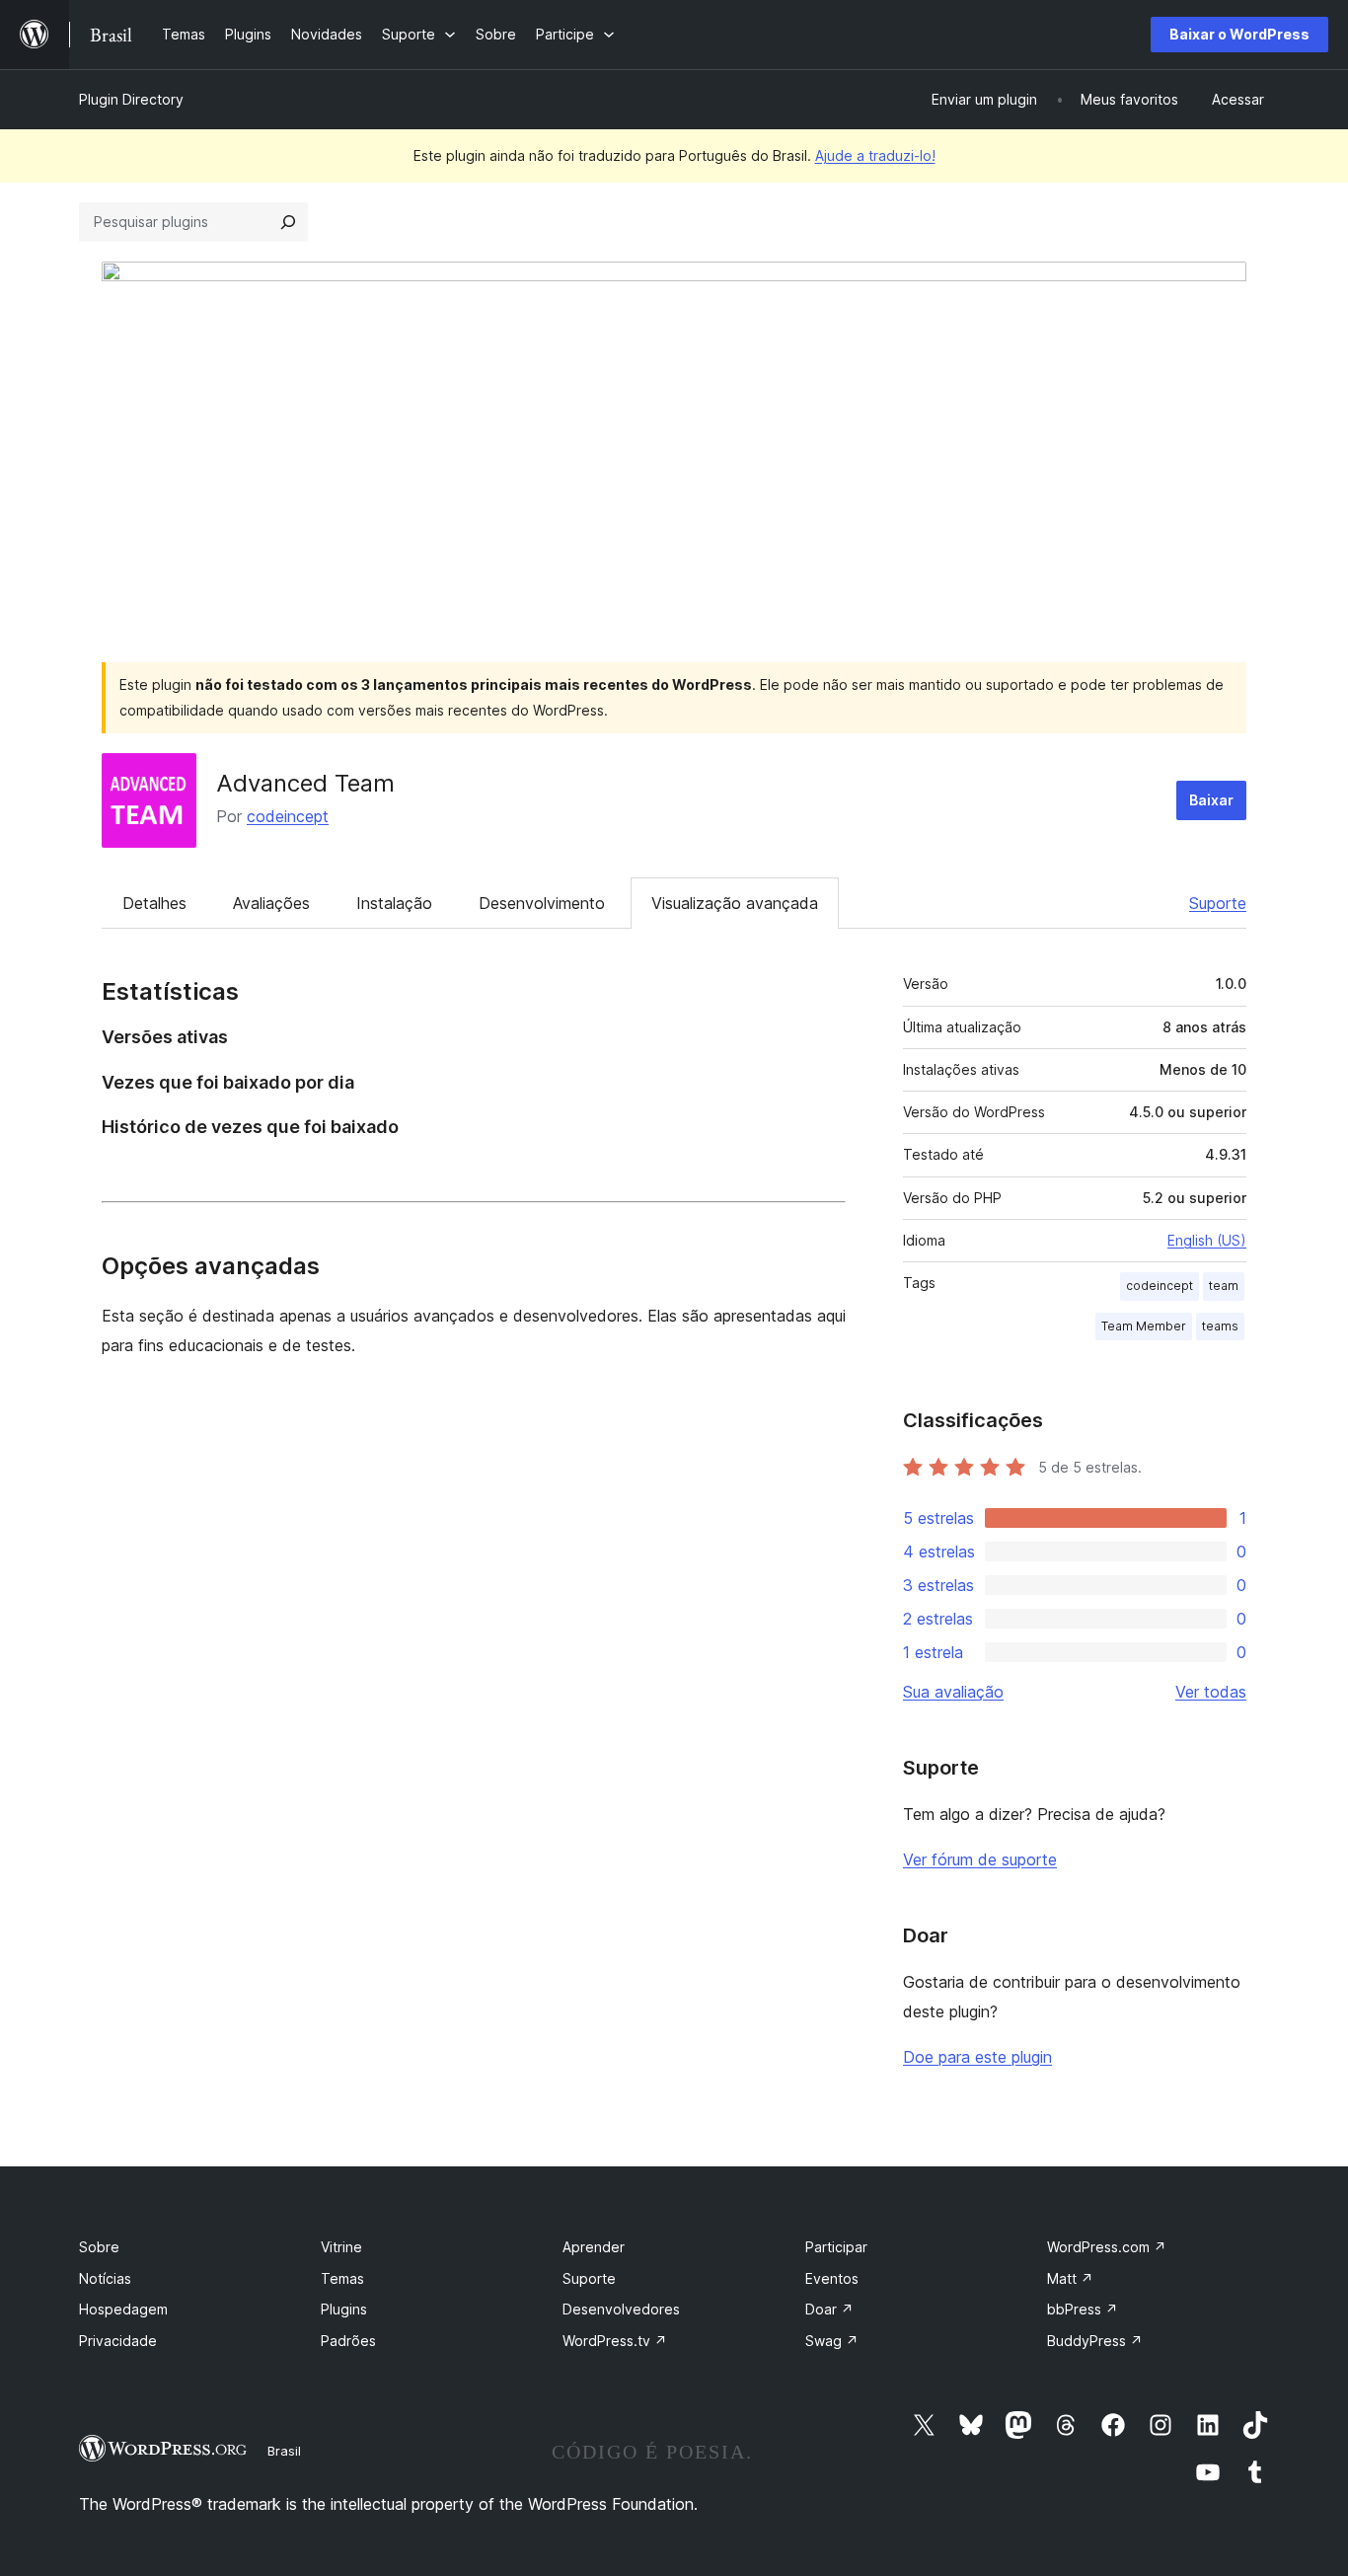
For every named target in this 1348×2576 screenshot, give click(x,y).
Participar (836, 2247)
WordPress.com (1107, 2247)
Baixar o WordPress (1239, 34)
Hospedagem (123, 2309)
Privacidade (118, 2341)
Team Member (1144, 1326)
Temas (342, 2278)
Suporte (1218, 903)
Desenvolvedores (621, 2309)
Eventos (832, 2278)
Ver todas (1211, 1692)
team (1224, 1286)
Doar (829, 2309)
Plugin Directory (131, 99)
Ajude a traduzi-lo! (875, 155)
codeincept (288, 816)
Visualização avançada (735, 903)
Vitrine (341, 2247)
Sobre (99, 2247)
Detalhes (154, 903)
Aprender (594, 2247)
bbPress (1083, 2309)
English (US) (1207, 1240)
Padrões (348, 2341)
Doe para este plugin (977, 2057)
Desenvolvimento (542, 903)
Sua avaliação (953, 1692)
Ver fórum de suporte (980, 1859)
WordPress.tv (615, 2341)
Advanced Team (305, 783)
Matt (1070, 2278)
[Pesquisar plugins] (288, 222)
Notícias (105, 2278)
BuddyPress (1095, 2341)
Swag (832, 2341)
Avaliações (271, 903)
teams (1220, 1326)
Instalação (394, 903)
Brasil (284, 2451)
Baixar (1211, 800)
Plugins (344, 2309)
